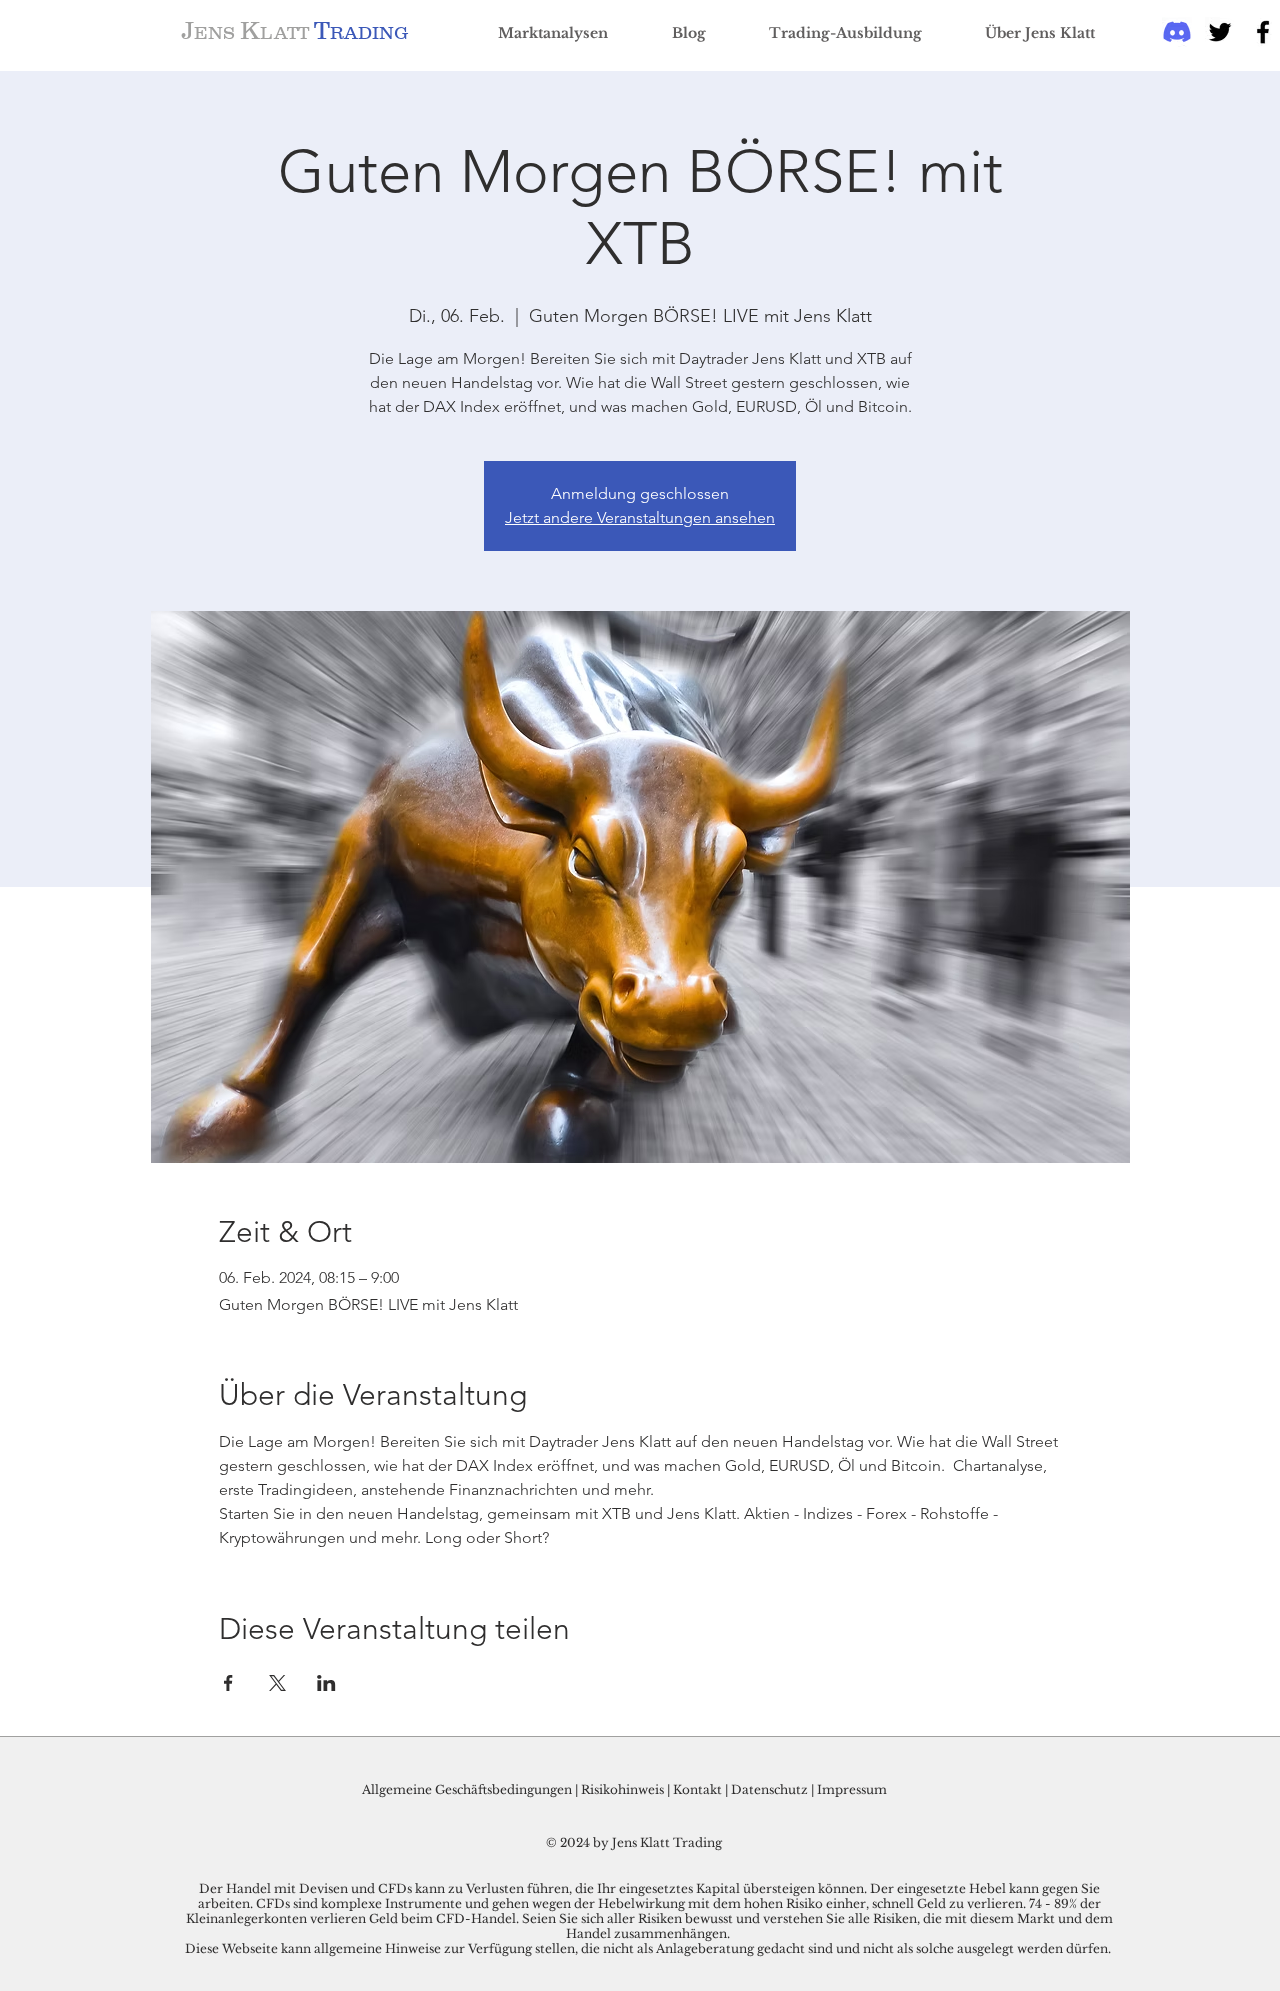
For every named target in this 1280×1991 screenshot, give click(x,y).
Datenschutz (769, 1789)
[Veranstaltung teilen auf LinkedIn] (326, 1683)
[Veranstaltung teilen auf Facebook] (228, 1683)
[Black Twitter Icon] (1220, 32)
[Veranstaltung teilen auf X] (277, 1683)
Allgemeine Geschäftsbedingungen (467, 1789)
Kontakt (699, 1789)
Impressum (852, 1789)
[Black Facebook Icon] (1263, 32)
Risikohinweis (622, 1789)
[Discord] (1177, 32)
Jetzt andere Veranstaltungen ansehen (640, 517)
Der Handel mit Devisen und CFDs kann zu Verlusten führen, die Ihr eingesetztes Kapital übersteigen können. (534, 1888)
